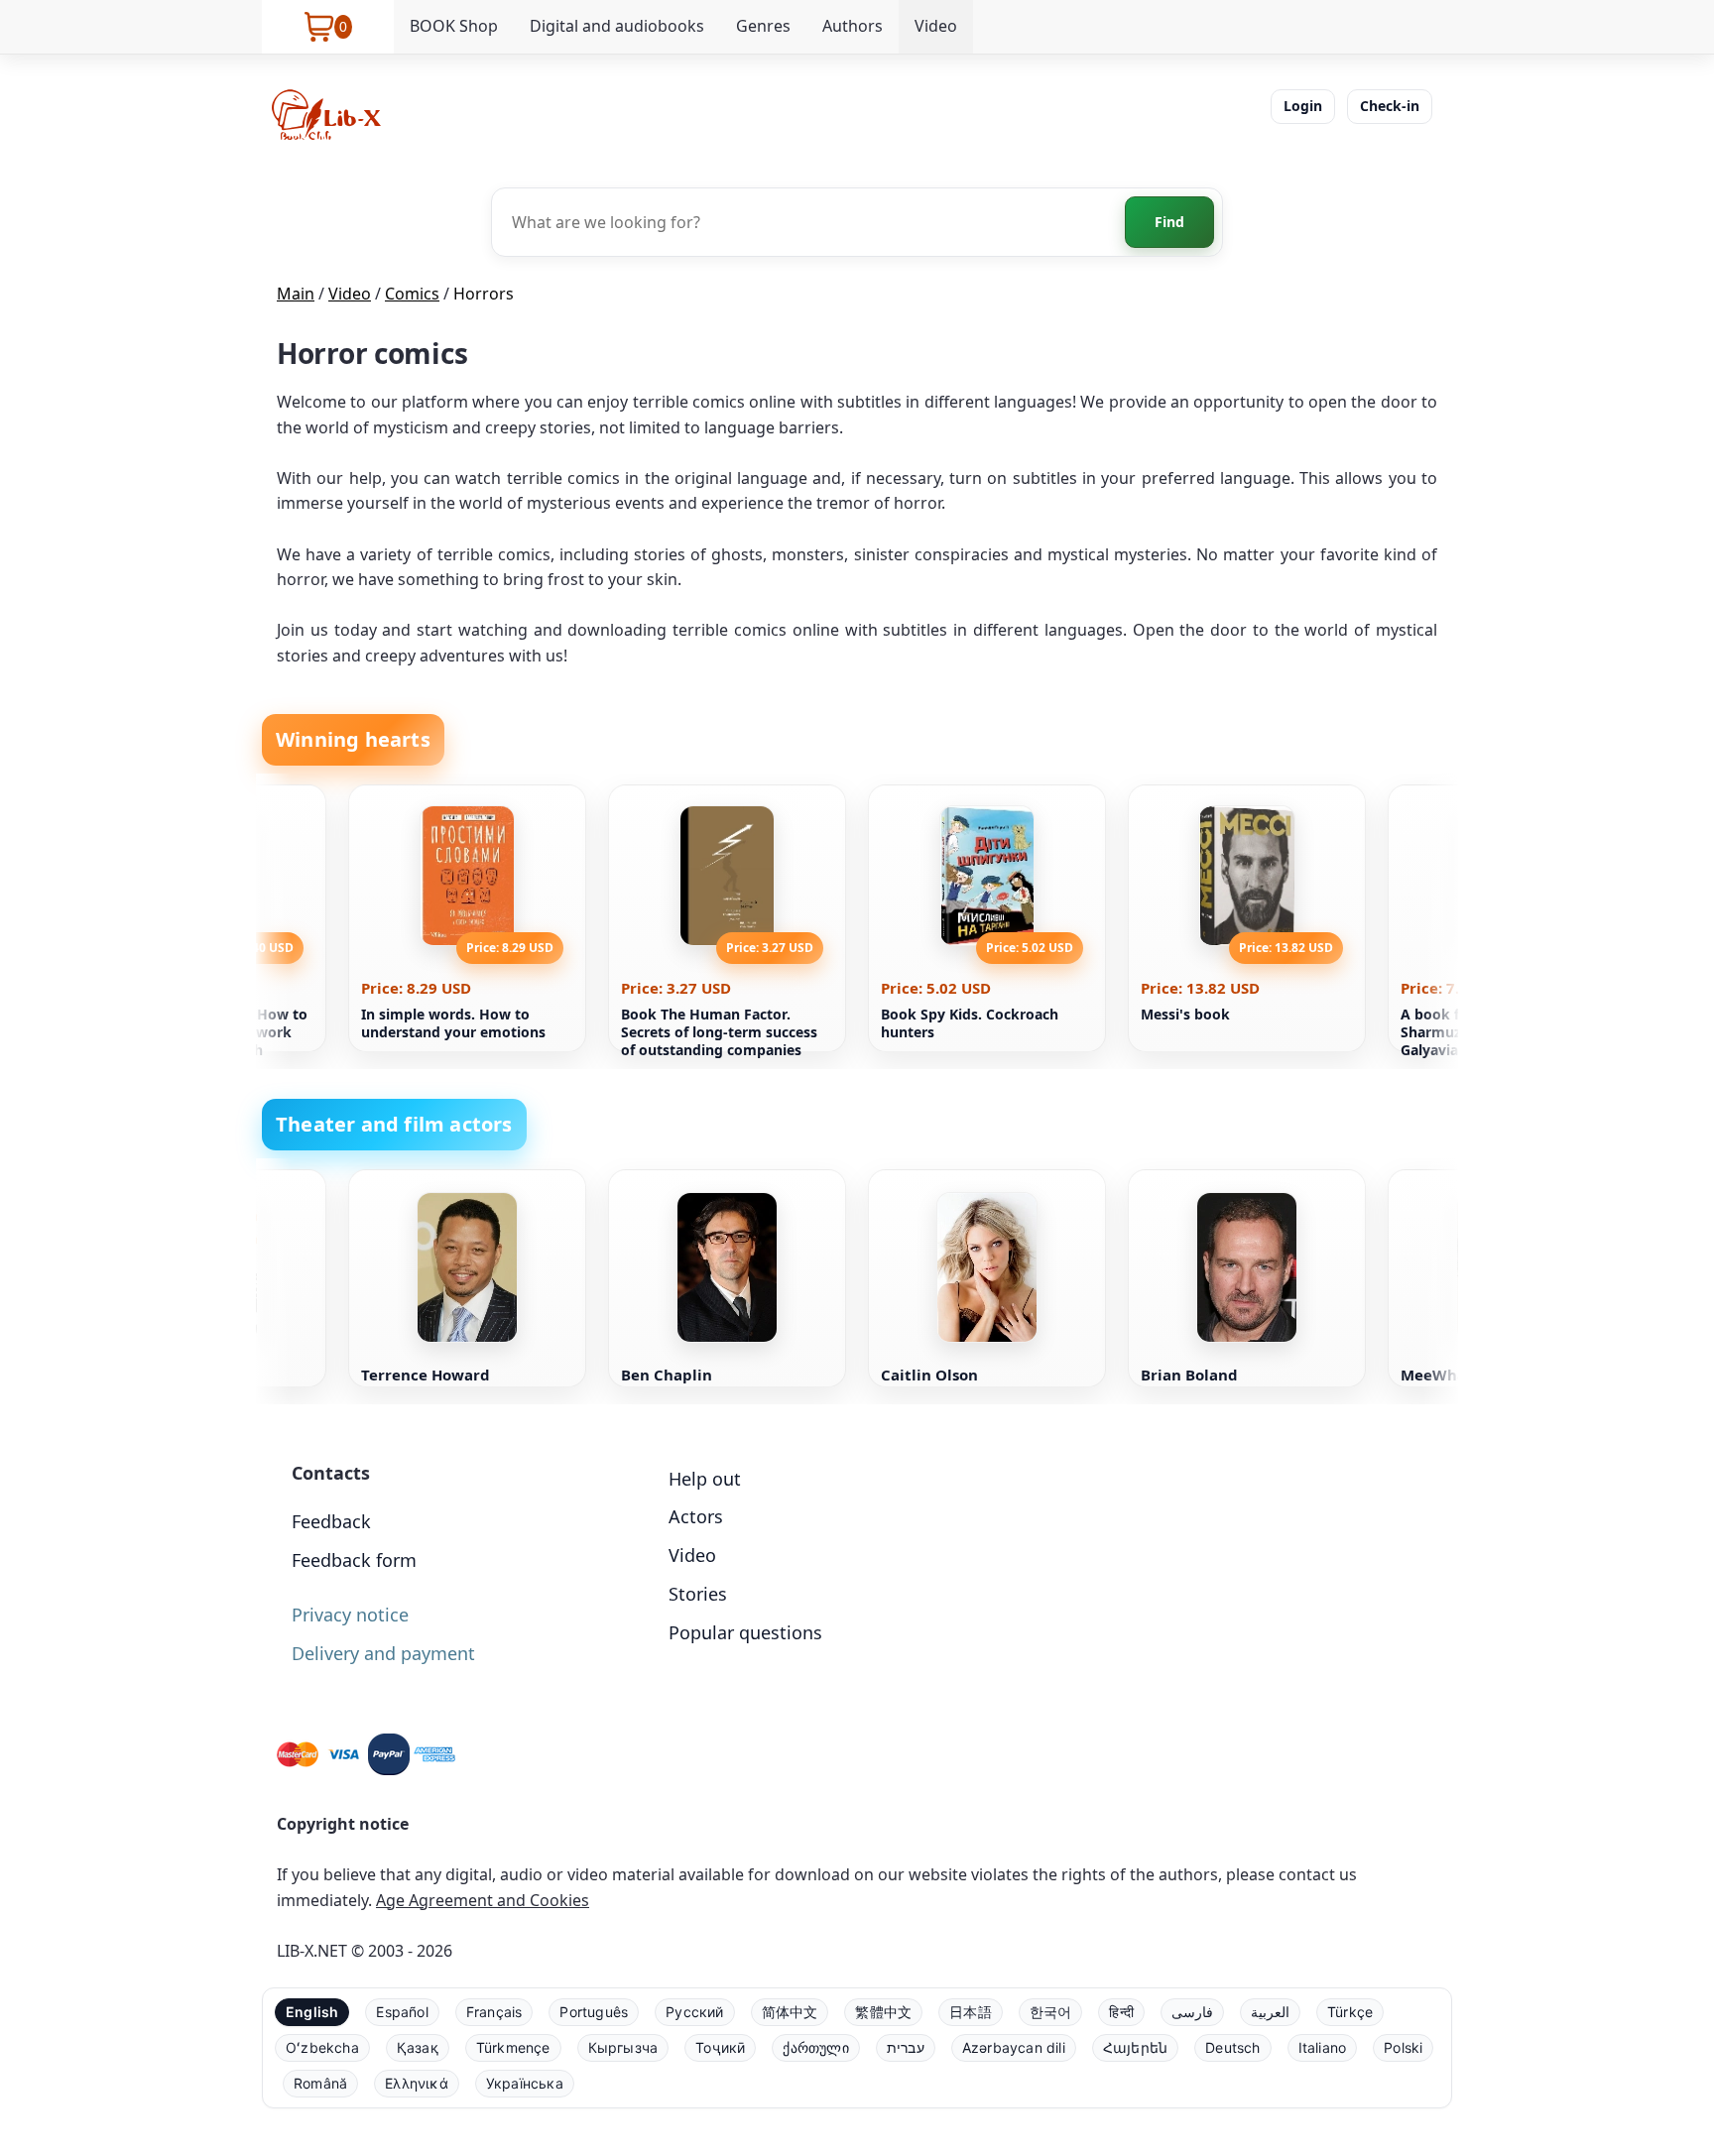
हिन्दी (1121, 2012)
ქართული (815, 2047)
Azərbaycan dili (1014, 2047)
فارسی (1192, 2012)
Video (936, 26)
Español (402, 2012)
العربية (1270, 2012)
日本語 (971, 2012)
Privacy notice (350, 1615)
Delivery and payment (383, 1653)
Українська (525, 2083)
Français (494, 2012)
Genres (763, 26)
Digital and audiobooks (617, 26)
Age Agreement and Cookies (483, 1900)
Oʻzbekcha (322, 2047)
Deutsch (1232, 2047)
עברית (906, 2047)
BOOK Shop (454, 26)
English (312, 2012)
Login (1303, 106)
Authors (853, 26)
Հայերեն (1135, 2047)
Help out (705, 1479)
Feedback (331, 1521)
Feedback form (354, 1560)
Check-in (1390, 106)
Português (594, 2012)
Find (1169, 222)
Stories (698, 1594)
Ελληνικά (417, 2083)
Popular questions (745, 1632)
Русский (694, 2012)
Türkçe (1350, 2012)
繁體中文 (883, 2012)
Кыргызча (623, 2047)
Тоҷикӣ (720, 2047)
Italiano (1323, 2047)
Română (320, 2083)
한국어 (1051, 2012)
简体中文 (790, 2012)
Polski (1403, 2047)
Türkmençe (513, 2047)
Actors (696, 1516)
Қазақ (418, 2047)
